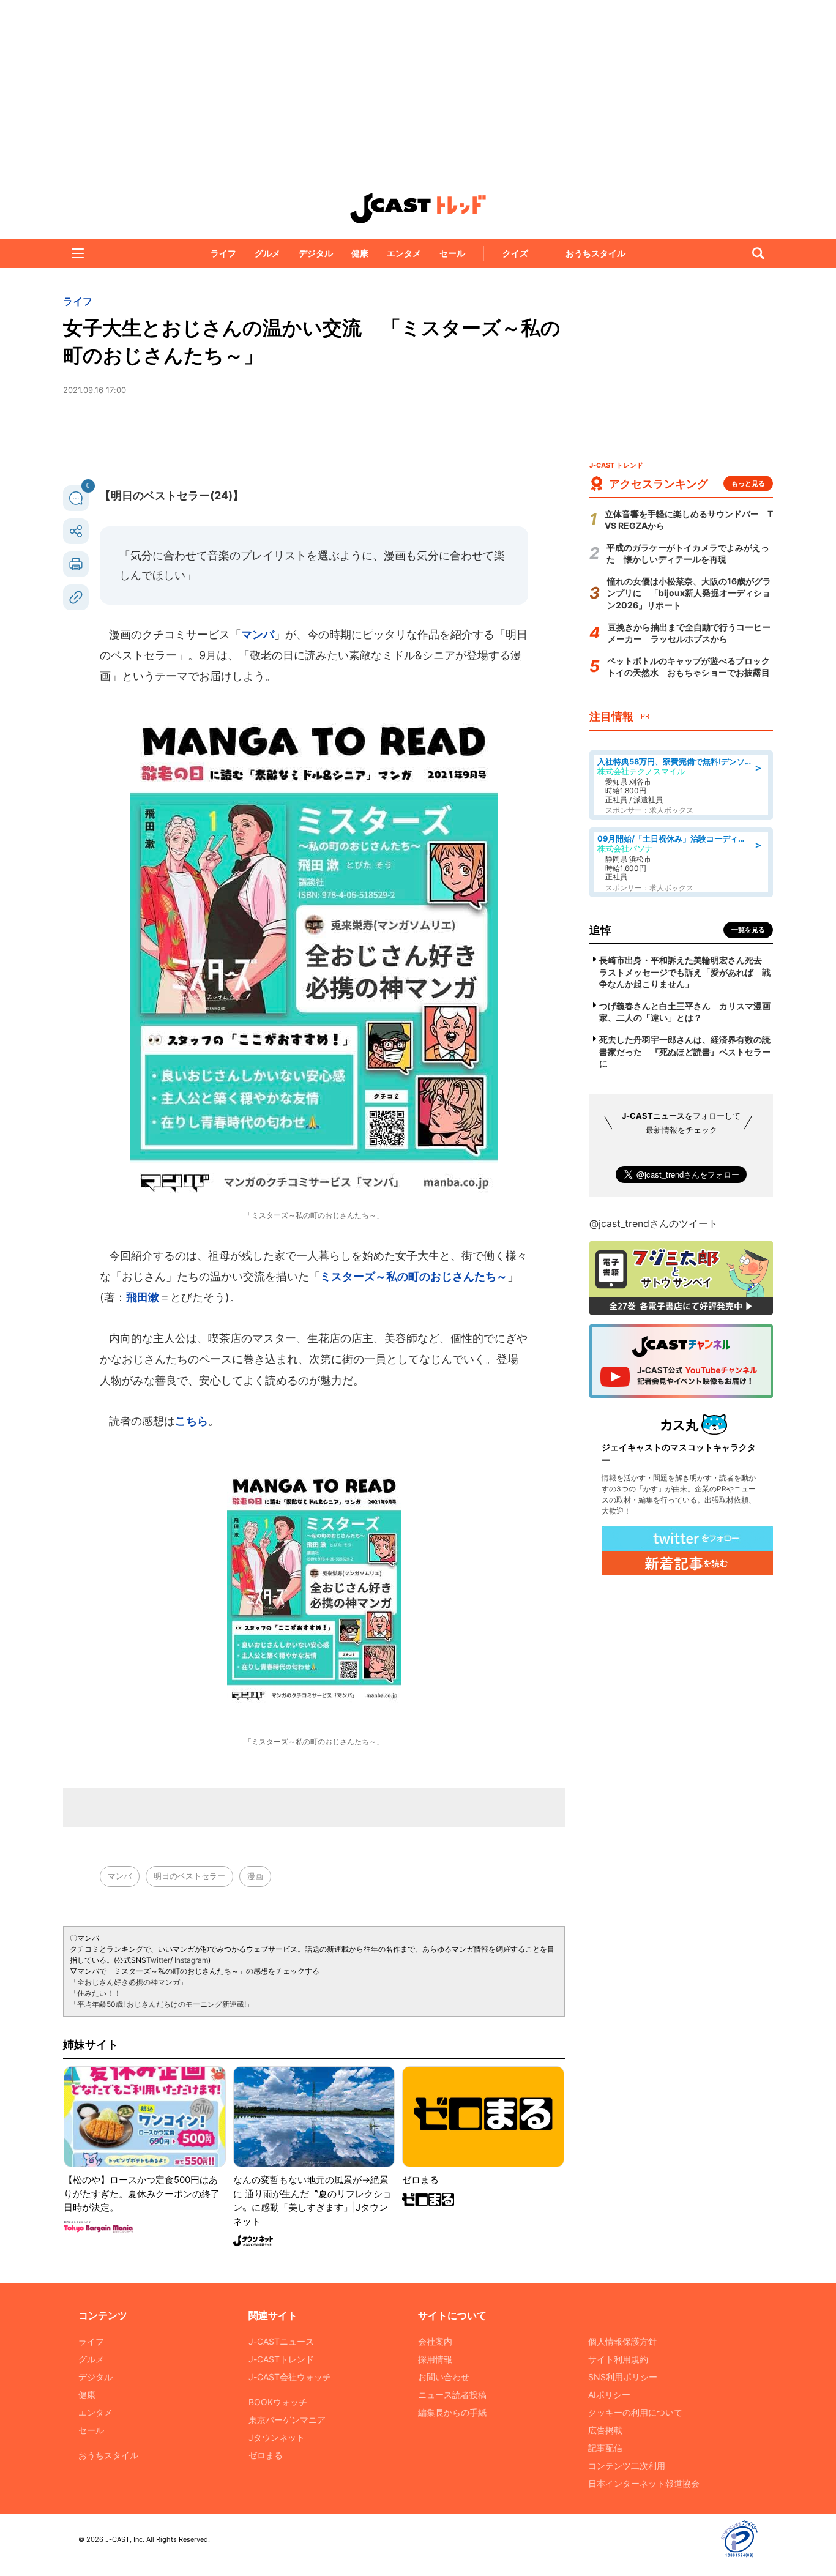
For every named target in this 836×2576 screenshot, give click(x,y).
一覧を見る (748, 930)
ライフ (223, 253)
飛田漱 (143, 1297)
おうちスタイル (595, 253)
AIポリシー (609, 2395)
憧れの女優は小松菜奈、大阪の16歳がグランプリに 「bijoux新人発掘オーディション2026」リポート (689, 593)
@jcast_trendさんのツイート (654, 1223)
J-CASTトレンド (281, 2359)
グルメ (267, 253)
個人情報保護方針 (622, 2341)
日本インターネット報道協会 (644, 2483)
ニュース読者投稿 (452, 2395)
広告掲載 (605, 2430)
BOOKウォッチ (278, 2402)
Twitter (158, 1960)
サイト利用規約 (618, 2359)
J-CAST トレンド (418, 208)
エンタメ (404, 253)
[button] (78, 253)
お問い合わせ (444, 2377)
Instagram (191, 1960)
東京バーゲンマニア (287, 2420)
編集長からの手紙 (452, 2412)
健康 (360, 253)
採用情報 (435, 2359)
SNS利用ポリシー (623, 2377)
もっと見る (748, 483)
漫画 (255, 1876)
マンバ (258, 634)
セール (452, 253)
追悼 (600, 930)
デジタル (316, 253)
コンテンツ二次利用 (627, 2466)
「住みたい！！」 (99, 1993)
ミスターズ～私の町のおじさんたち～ (414, 1276)
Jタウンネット (277, 2437)
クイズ (515, 253)
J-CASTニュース (281, 2341)
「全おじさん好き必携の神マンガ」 (129, 1982)
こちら (192, 1421)
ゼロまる (266, 2455)
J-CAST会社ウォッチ (290, 2377)
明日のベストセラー (189, 1876)
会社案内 (435, 2341)
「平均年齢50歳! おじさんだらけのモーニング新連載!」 (162, 2004)
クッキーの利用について (635, 2412)
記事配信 (605, 2448)
